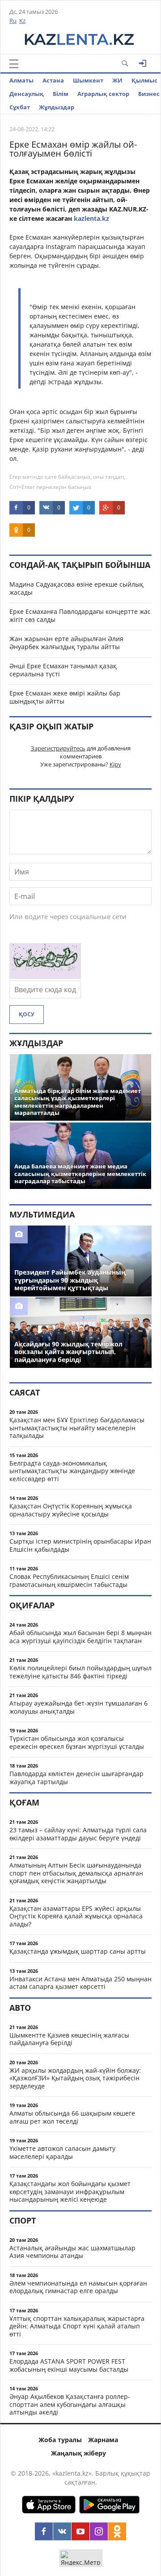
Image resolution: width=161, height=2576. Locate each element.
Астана (53, 80)
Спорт (23, 2220)
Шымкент (88, 80)
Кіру (115, 764)
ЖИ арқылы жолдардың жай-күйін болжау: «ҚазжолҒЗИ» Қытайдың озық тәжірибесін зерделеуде (75, 2078)
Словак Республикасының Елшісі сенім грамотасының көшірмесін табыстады (69, 1580)
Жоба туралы (60, 2440)
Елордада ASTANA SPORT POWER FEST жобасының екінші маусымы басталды (69, 2365)
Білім (61, 94)
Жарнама (103, 2440)
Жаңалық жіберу (78, 2453)
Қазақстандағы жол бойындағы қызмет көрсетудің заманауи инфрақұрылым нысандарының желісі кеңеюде (70, 2191)
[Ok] (117, 2531)
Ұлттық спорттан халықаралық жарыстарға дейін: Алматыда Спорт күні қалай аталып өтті (77, 2326)
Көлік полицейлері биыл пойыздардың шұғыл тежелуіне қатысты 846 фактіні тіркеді (80, 1672)
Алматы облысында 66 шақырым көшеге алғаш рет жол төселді (72, 2117)
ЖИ (117, 80)
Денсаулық (27, 94)
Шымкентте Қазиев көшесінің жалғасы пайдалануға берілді (69, 2039)
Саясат (25, 1392)
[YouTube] (80, 2531)
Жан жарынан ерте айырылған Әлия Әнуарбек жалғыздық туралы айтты (66, 643)
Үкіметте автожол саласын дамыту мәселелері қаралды (62, 2152)
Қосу (27, 1014)
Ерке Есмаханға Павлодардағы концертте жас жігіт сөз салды (80, 615)
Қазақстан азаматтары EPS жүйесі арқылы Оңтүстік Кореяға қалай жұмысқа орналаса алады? (76, 1916)
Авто (20, 2008)
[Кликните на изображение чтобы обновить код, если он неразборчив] (45, 976)
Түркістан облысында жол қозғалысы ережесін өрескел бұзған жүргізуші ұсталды (77, 1742)
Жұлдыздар (57, 107)
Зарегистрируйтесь (58, 748)
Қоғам (24, 1802)
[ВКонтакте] (62, 2531)
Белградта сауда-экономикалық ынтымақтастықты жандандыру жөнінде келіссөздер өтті (72, 1471)
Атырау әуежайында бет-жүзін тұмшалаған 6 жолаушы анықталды (78, 1707)
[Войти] (143, 63)
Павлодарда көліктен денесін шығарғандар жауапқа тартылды (76, 1778)
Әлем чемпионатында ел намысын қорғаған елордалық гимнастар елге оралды (78, 2287)
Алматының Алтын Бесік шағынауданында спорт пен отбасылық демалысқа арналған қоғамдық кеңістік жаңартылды (76, 1873)
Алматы (21, 80)
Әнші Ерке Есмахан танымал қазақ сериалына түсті (63, 670)
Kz (22, 21)
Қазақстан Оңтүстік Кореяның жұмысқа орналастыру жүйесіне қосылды (71, 1510)
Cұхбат (20, 107)
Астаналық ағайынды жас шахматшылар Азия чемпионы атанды (72, 2252)
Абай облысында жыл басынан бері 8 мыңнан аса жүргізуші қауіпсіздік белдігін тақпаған (80, 1637)
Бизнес (149, 94)
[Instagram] (99, 2531)
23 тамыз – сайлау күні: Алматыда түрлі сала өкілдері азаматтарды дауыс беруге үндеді (78, 1834)
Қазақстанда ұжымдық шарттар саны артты (78, 1951)
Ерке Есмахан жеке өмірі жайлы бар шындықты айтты (65, 697)
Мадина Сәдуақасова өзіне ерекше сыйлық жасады (76, 588)
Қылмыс (144, 80)
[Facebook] (44, 2531)
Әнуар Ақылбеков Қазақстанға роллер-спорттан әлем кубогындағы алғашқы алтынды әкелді (70, 2404)
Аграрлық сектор (103, 94)
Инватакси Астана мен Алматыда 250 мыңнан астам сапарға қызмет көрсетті (80, 1983)
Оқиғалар (32, 1605)
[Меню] (14, 64)
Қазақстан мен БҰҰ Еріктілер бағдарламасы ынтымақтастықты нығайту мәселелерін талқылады (77, 1428)
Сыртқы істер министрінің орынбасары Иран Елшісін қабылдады (80, 1545)
